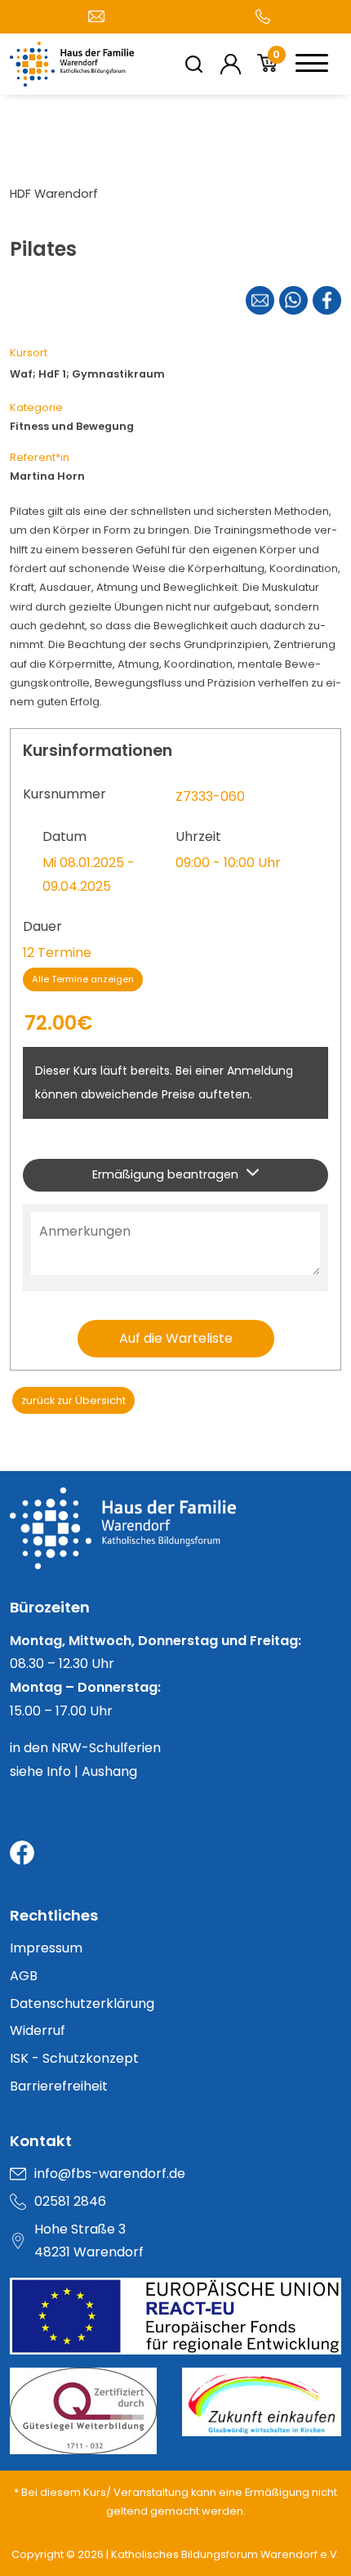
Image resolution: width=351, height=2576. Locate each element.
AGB (24, 1976)
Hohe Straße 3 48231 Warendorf (89, 2241)
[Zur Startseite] (175, 1541)
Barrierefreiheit (59, 2086)
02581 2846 (70, 2201)
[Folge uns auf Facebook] (22, 1853)
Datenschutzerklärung (82, 2004)
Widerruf (38, 2030)
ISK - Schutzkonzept (74, 2058)
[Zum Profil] (231, 64)
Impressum (46, 1948)
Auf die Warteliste (176, 1338)
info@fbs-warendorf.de (110, 2173)
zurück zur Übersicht (73, 1400)
